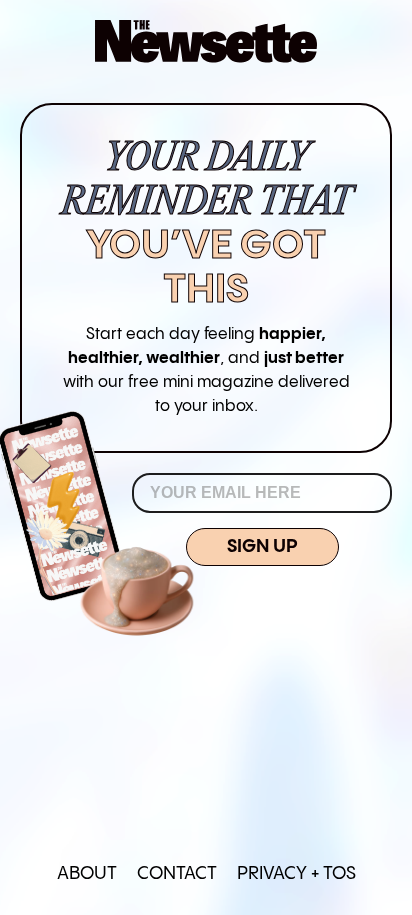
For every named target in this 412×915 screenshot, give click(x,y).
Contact (177, 873)
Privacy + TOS (296, 873)
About (87, 873)
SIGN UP (262, 546)
